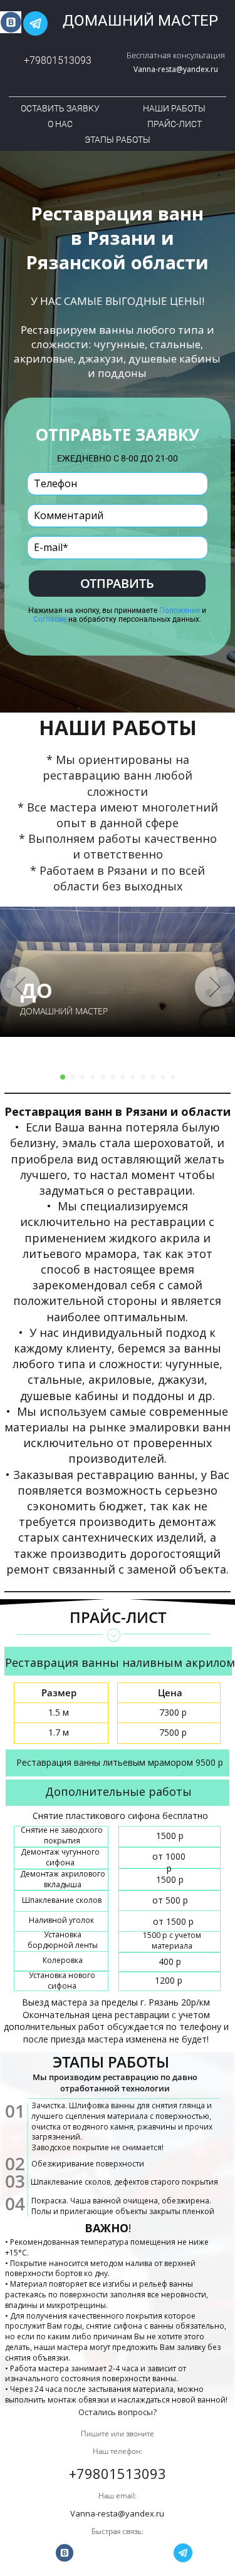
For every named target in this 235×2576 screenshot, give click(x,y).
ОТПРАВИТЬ (117, 583)
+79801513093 (118, 2473)
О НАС (60, 124)
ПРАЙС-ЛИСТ (175, 124)
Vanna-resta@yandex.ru (176, 69)
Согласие (50, 619)
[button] (20, 987)
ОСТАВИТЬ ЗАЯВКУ (60, 108)
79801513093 (60, 60)
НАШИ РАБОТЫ (174, 108)
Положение (180, 611)
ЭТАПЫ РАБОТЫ (118, 140)
